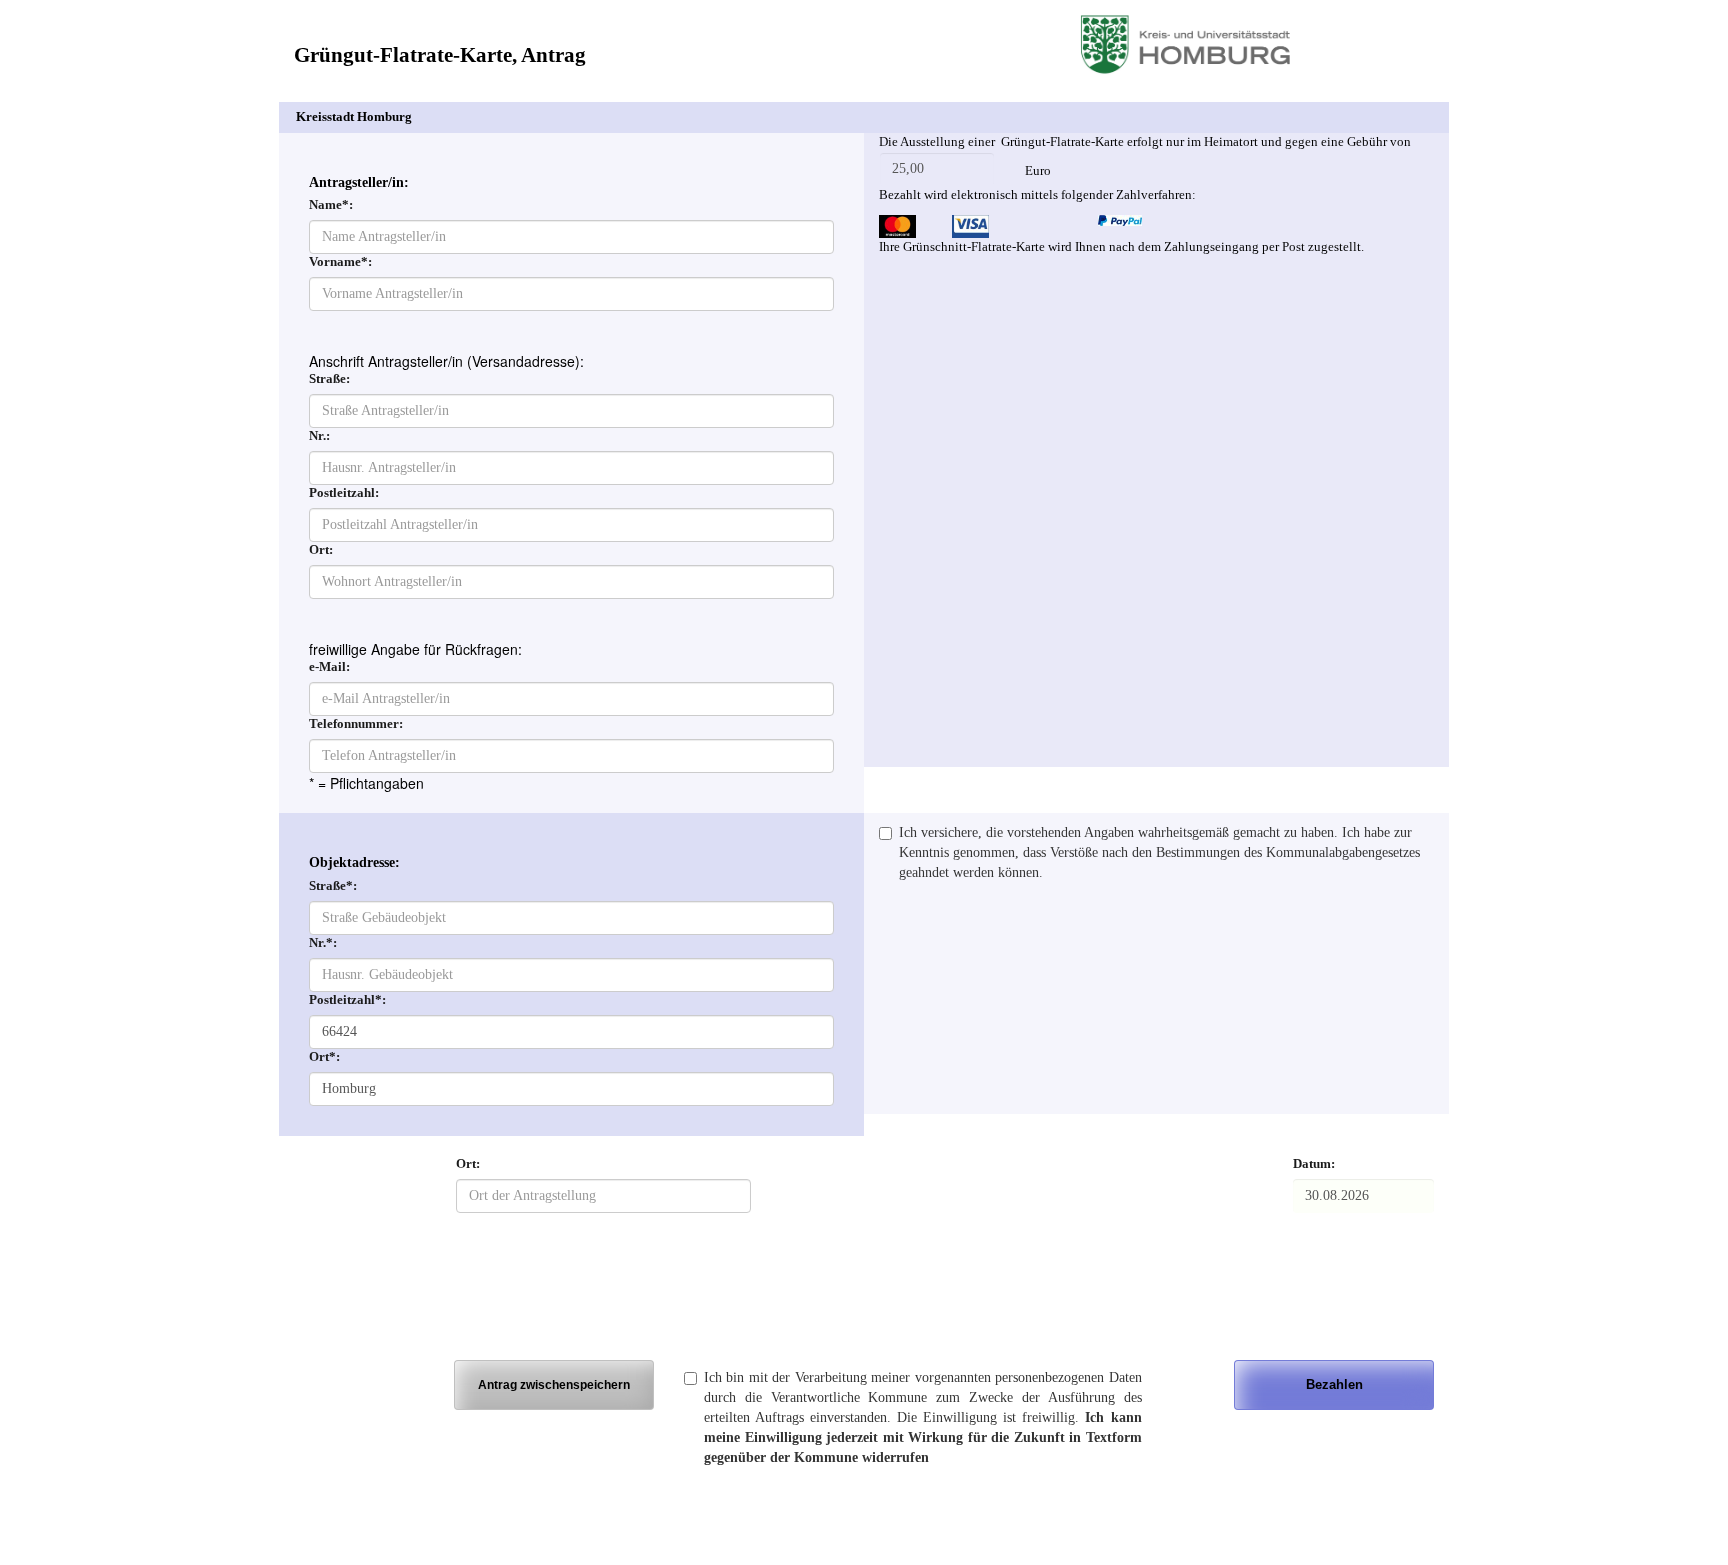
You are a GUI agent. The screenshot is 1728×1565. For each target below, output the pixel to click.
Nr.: (319, 436)
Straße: (329, 379)
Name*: (331, 205)
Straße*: (333, 886)
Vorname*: (340, 262)
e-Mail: (329, 667)
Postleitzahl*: (347, 1000)
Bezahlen (1334, 1384)
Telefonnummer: (356, 724)
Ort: (321, 550)
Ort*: (324, 1057)
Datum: (1314, 1164)
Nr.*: (323, 943)
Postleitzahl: (344, 493)
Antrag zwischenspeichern (554, 1384)
